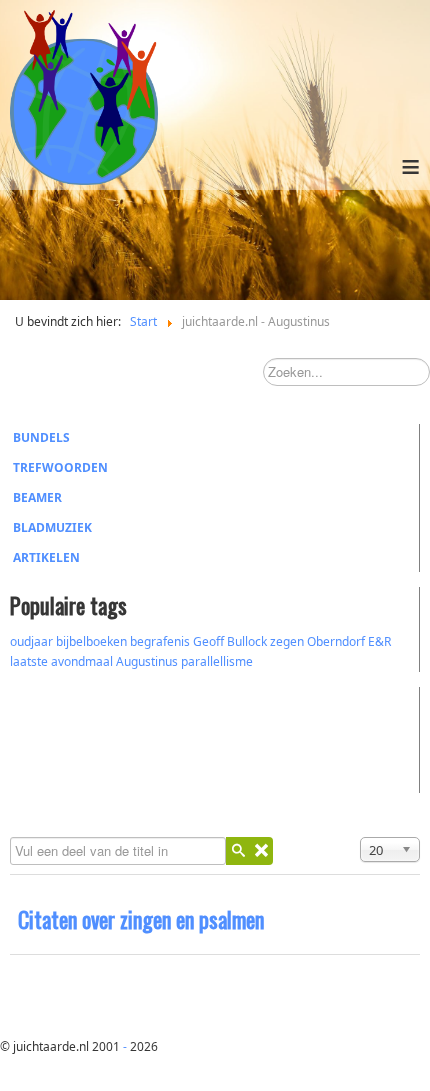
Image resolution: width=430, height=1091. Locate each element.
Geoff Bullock (230, 641)
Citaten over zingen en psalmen (141, 919)
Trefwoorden (60, 467)
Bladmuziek (52, 527)
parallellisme (217, 661)
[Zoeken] (238, 851)
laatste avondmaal (61, 661)
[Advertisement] (120, 737)
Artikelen (46, 557)
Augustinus (147, 661)
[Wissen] (261, 851)
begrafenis (160, 641)
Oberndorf (336, 641)
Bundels (41, 437)
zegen (287, 641)
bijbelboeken (91, 641)
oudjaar (31, 641)
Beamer (37, 497)
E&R (379, 641)
